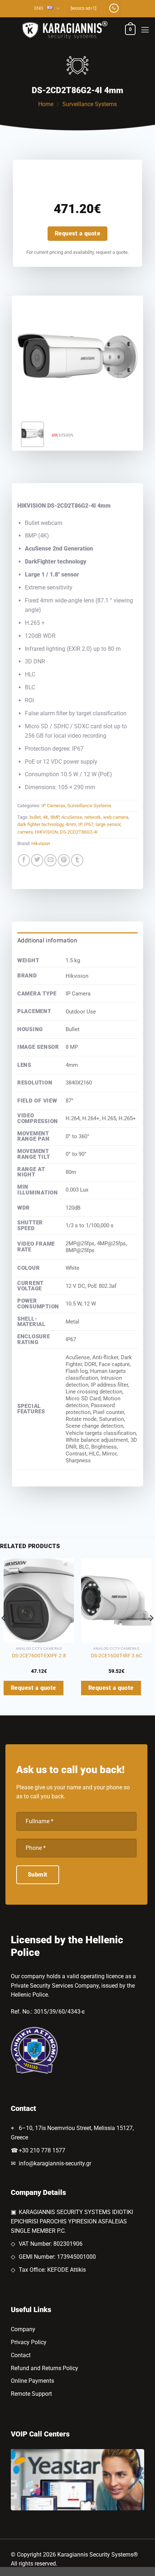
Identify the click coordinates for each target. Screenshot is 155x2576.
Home (46, 104)
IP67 (89, 824)
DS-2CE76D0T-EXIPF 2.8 (39, 1656)
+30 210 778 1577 (42, 2150)
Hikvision (41, 843)
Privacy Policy (29, 2342)
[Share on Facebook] (24, 860)
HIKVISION (46, 832)
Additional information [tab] (47, 940)
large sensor (108, 824)
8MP (55, 817)
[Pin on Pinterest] (64, 860)
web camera (116, 817)
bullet (35, 817)
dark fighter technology (40, 824)
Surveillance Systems (90, 104)
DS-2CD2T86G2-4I (79, 832)
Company (23, 2329)
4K (46, 817)
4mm (71, 824)
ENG (39, 8)
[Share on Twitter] (37, 860)
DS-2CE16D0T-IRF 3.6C (116, 1656)
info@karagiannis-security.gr (55, 2163)
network (93, 817)
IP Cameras (53, 806)
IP (80, 824)
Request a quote (77, 233)
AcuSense (72, 817)
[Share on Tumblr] (77, 860)
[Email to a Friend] (50, 860)
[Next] (126, 356)
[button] (130, 30)
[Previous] (29, 356)
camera (25, 832)
